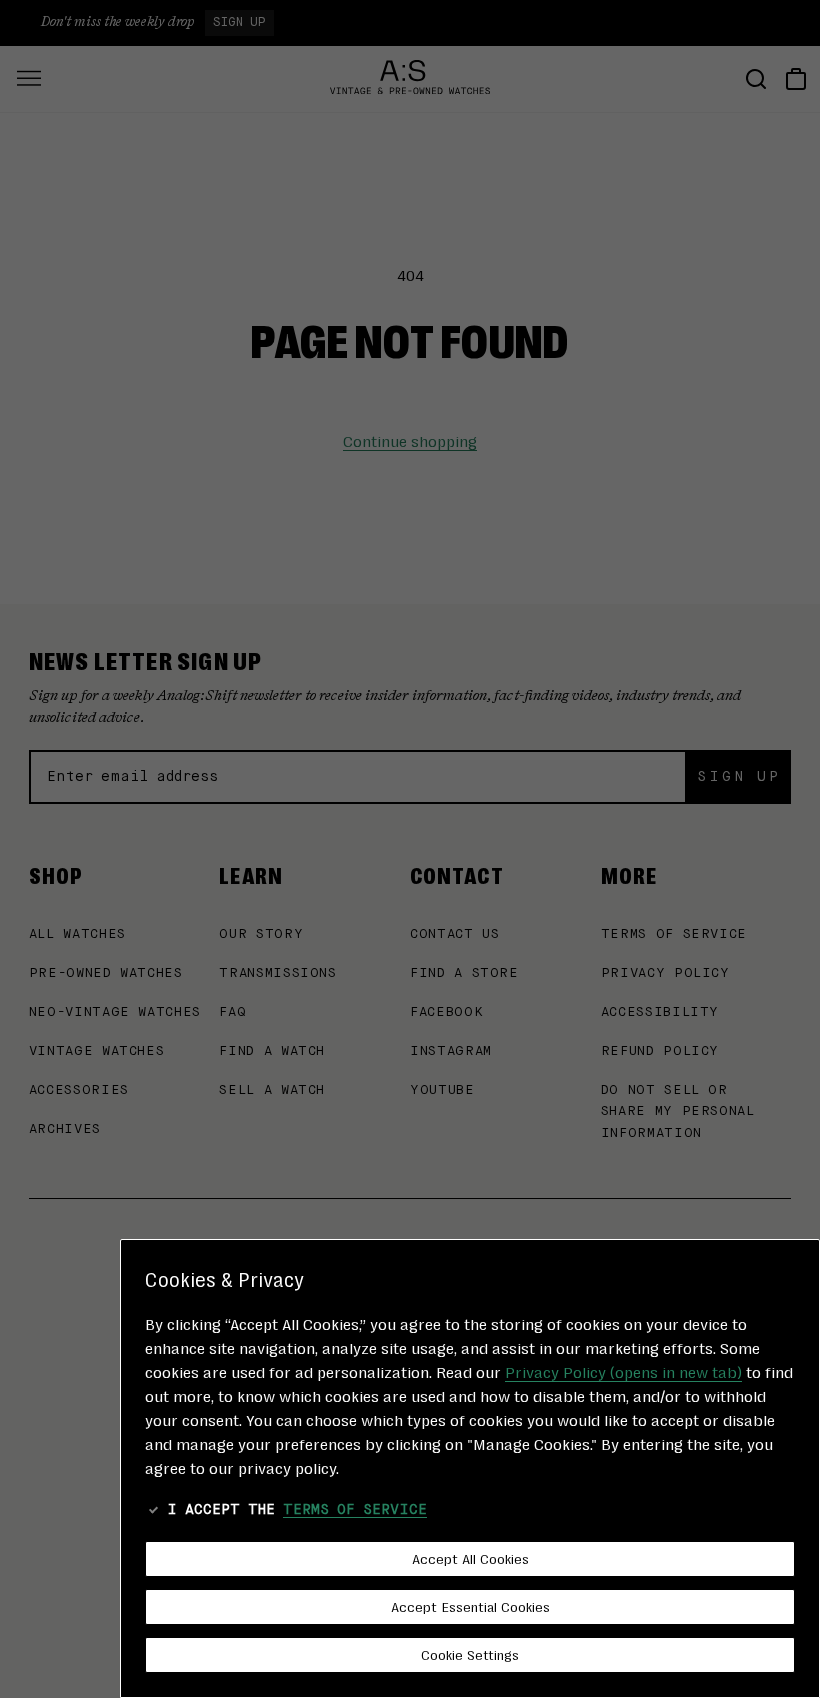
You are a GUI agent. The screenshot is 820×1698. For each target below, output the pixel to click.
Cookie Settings (470, 1654)
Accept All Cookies (470, 1558)
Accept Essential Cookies (470, 1606)
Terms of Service (355, 1510)
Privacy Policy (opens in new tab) (623, 1371)
